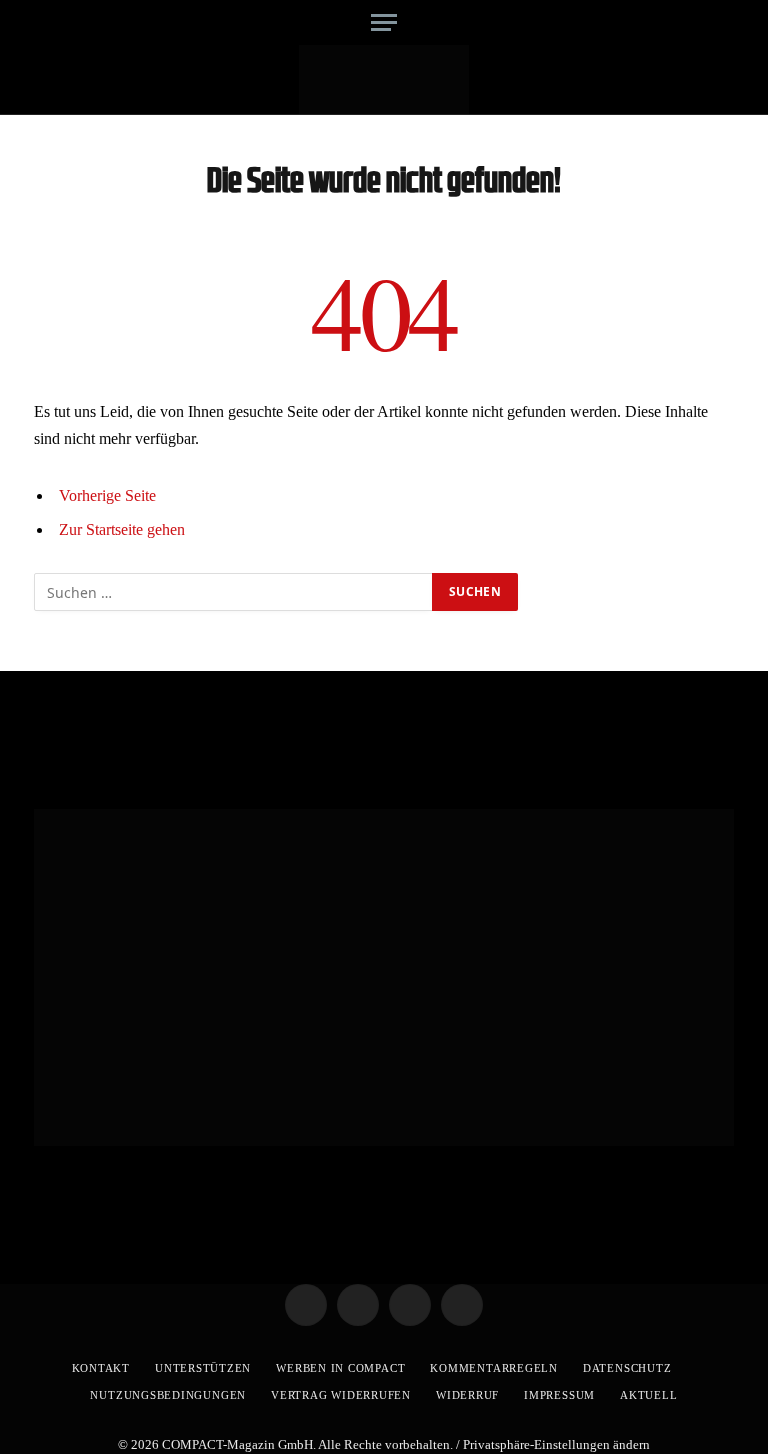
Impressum (559, 1395)
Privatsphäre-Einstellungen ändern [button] (556, 1444)
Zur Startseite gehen (122, 529)
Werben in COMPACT (340, 1368)
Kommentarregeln (494, 1368)
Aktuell (648, 1395)
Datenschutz (627, 1368)
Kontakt (101, 1368)
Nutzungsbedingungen (168, 1395)
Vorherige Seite (107, 495)
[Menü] (384, 22)
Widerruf (467, 1395)
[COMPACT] (384, 80)
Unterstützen (203, 1368)
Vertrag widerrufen (341, 1395)
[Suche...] (716, 22)
